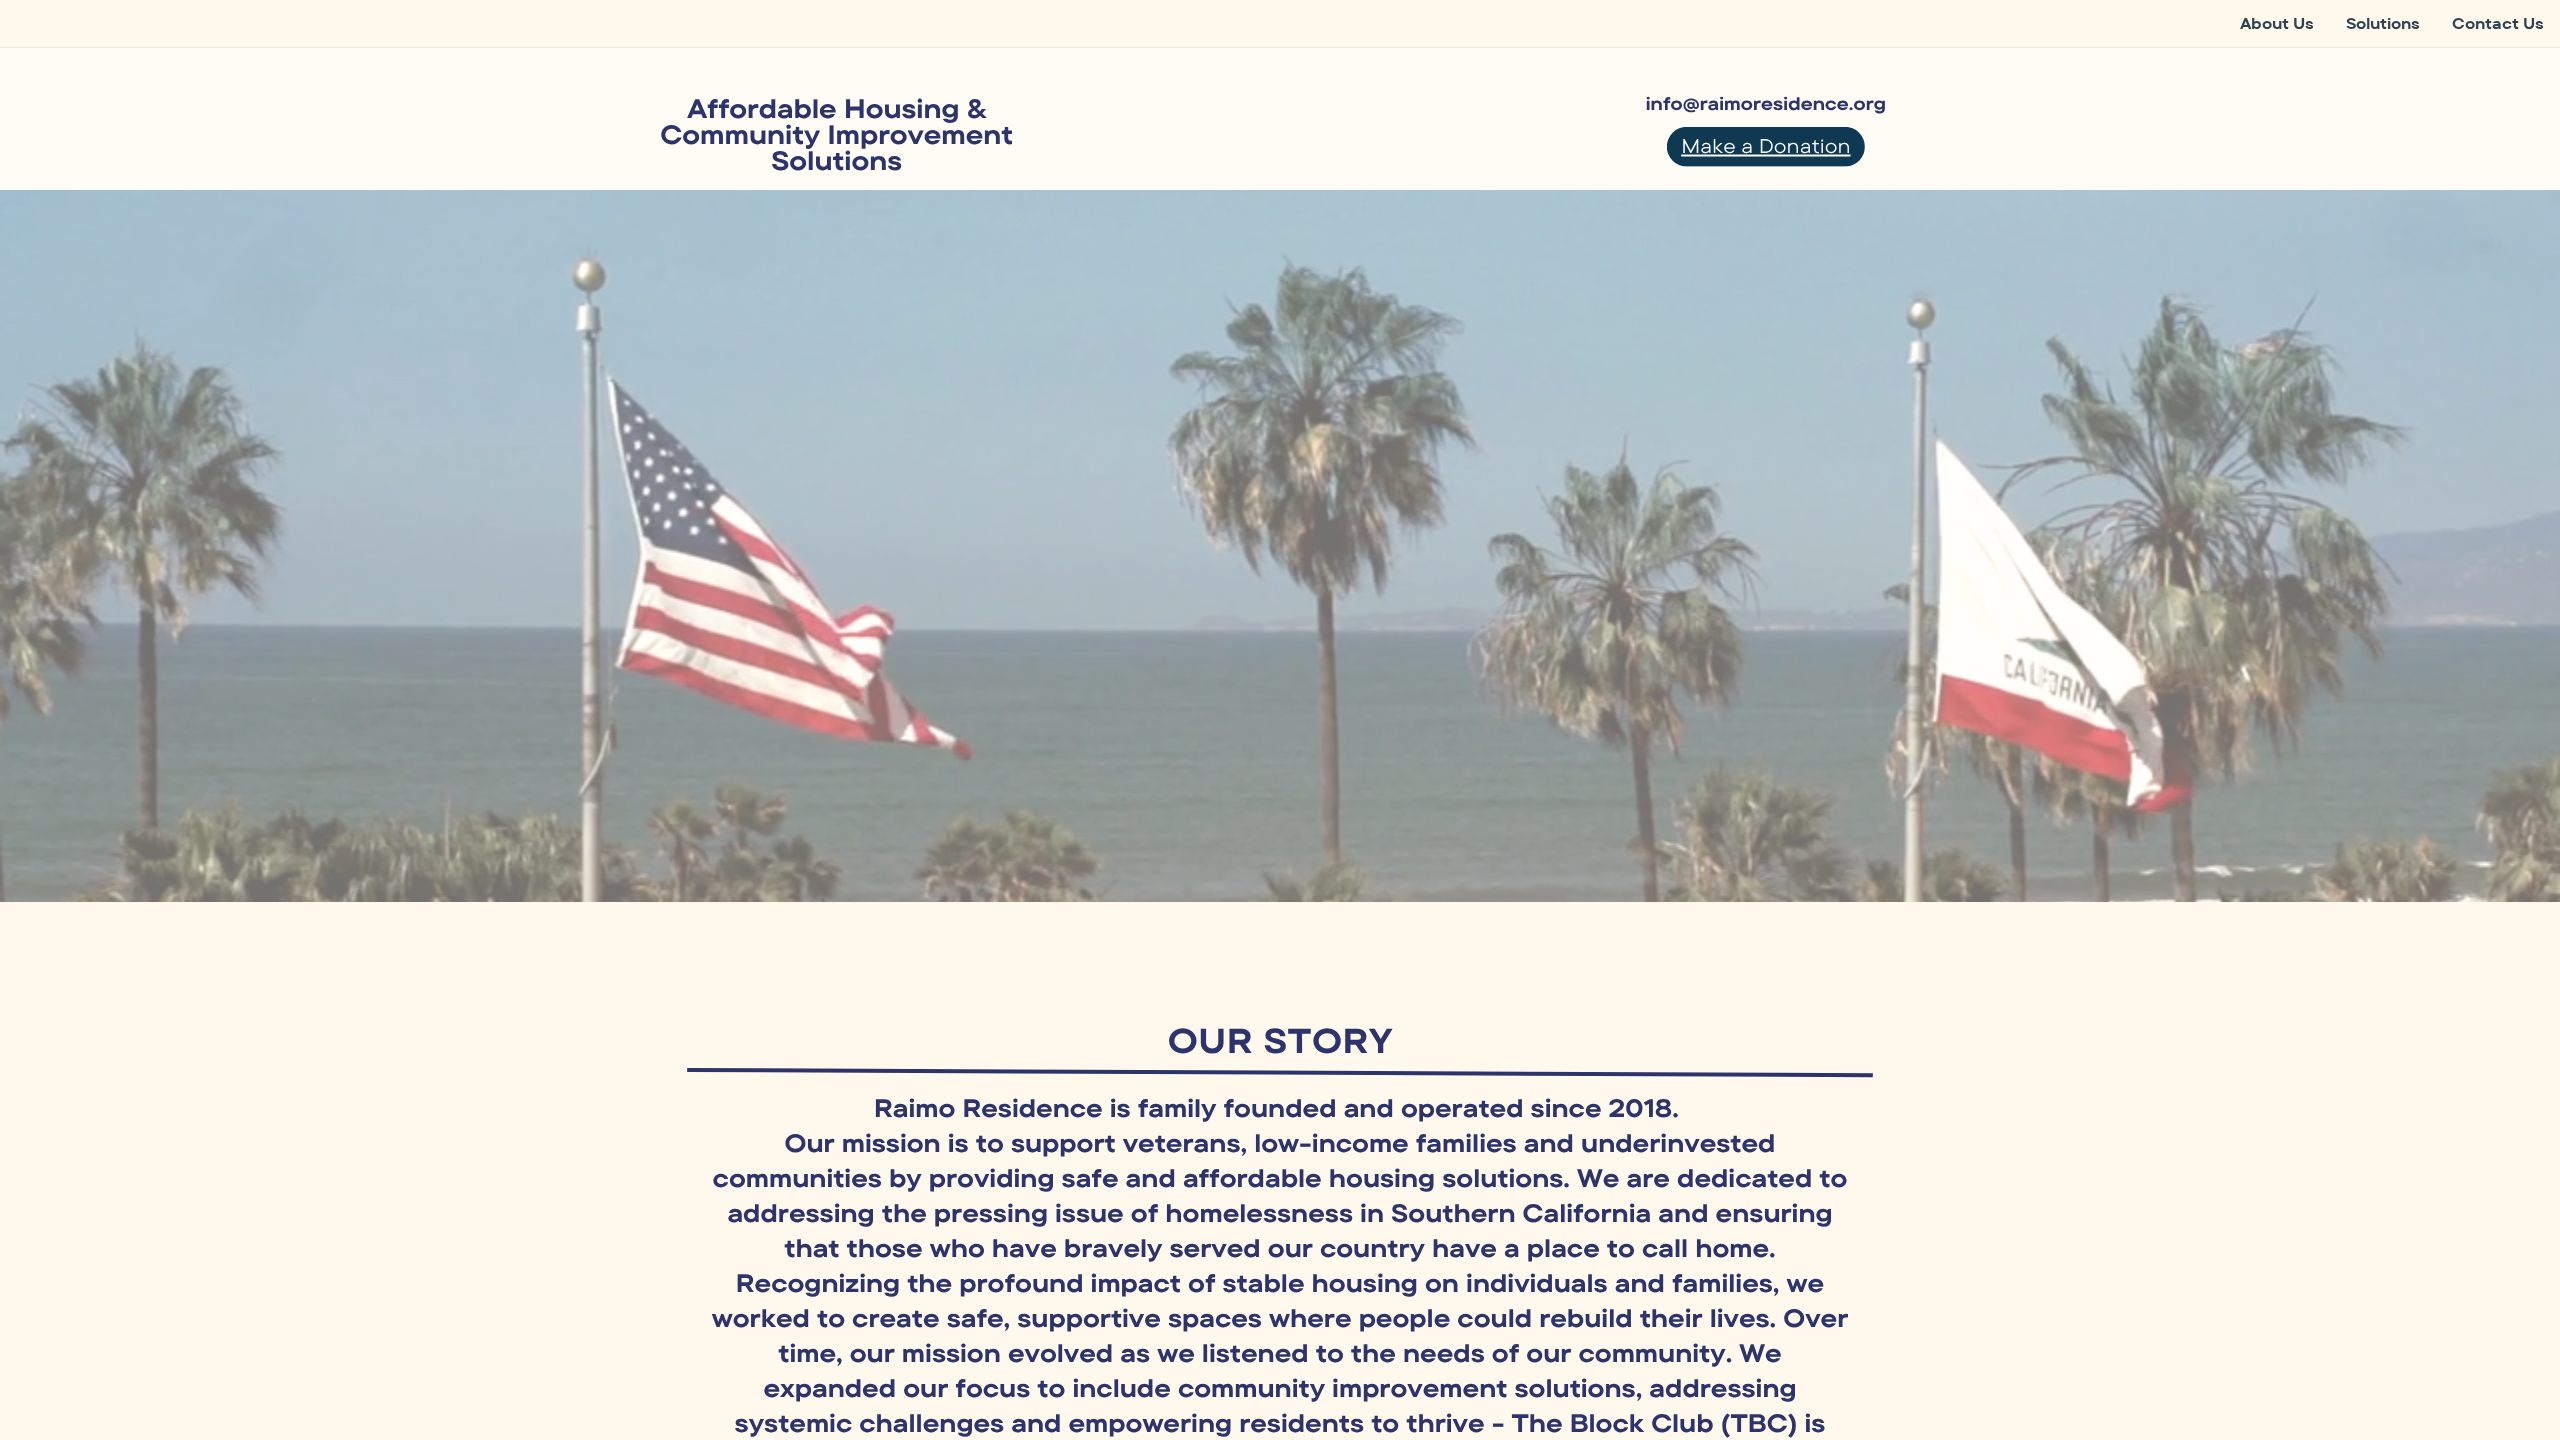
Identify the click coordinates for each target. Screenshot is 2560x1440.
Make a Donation (1765, 145)
